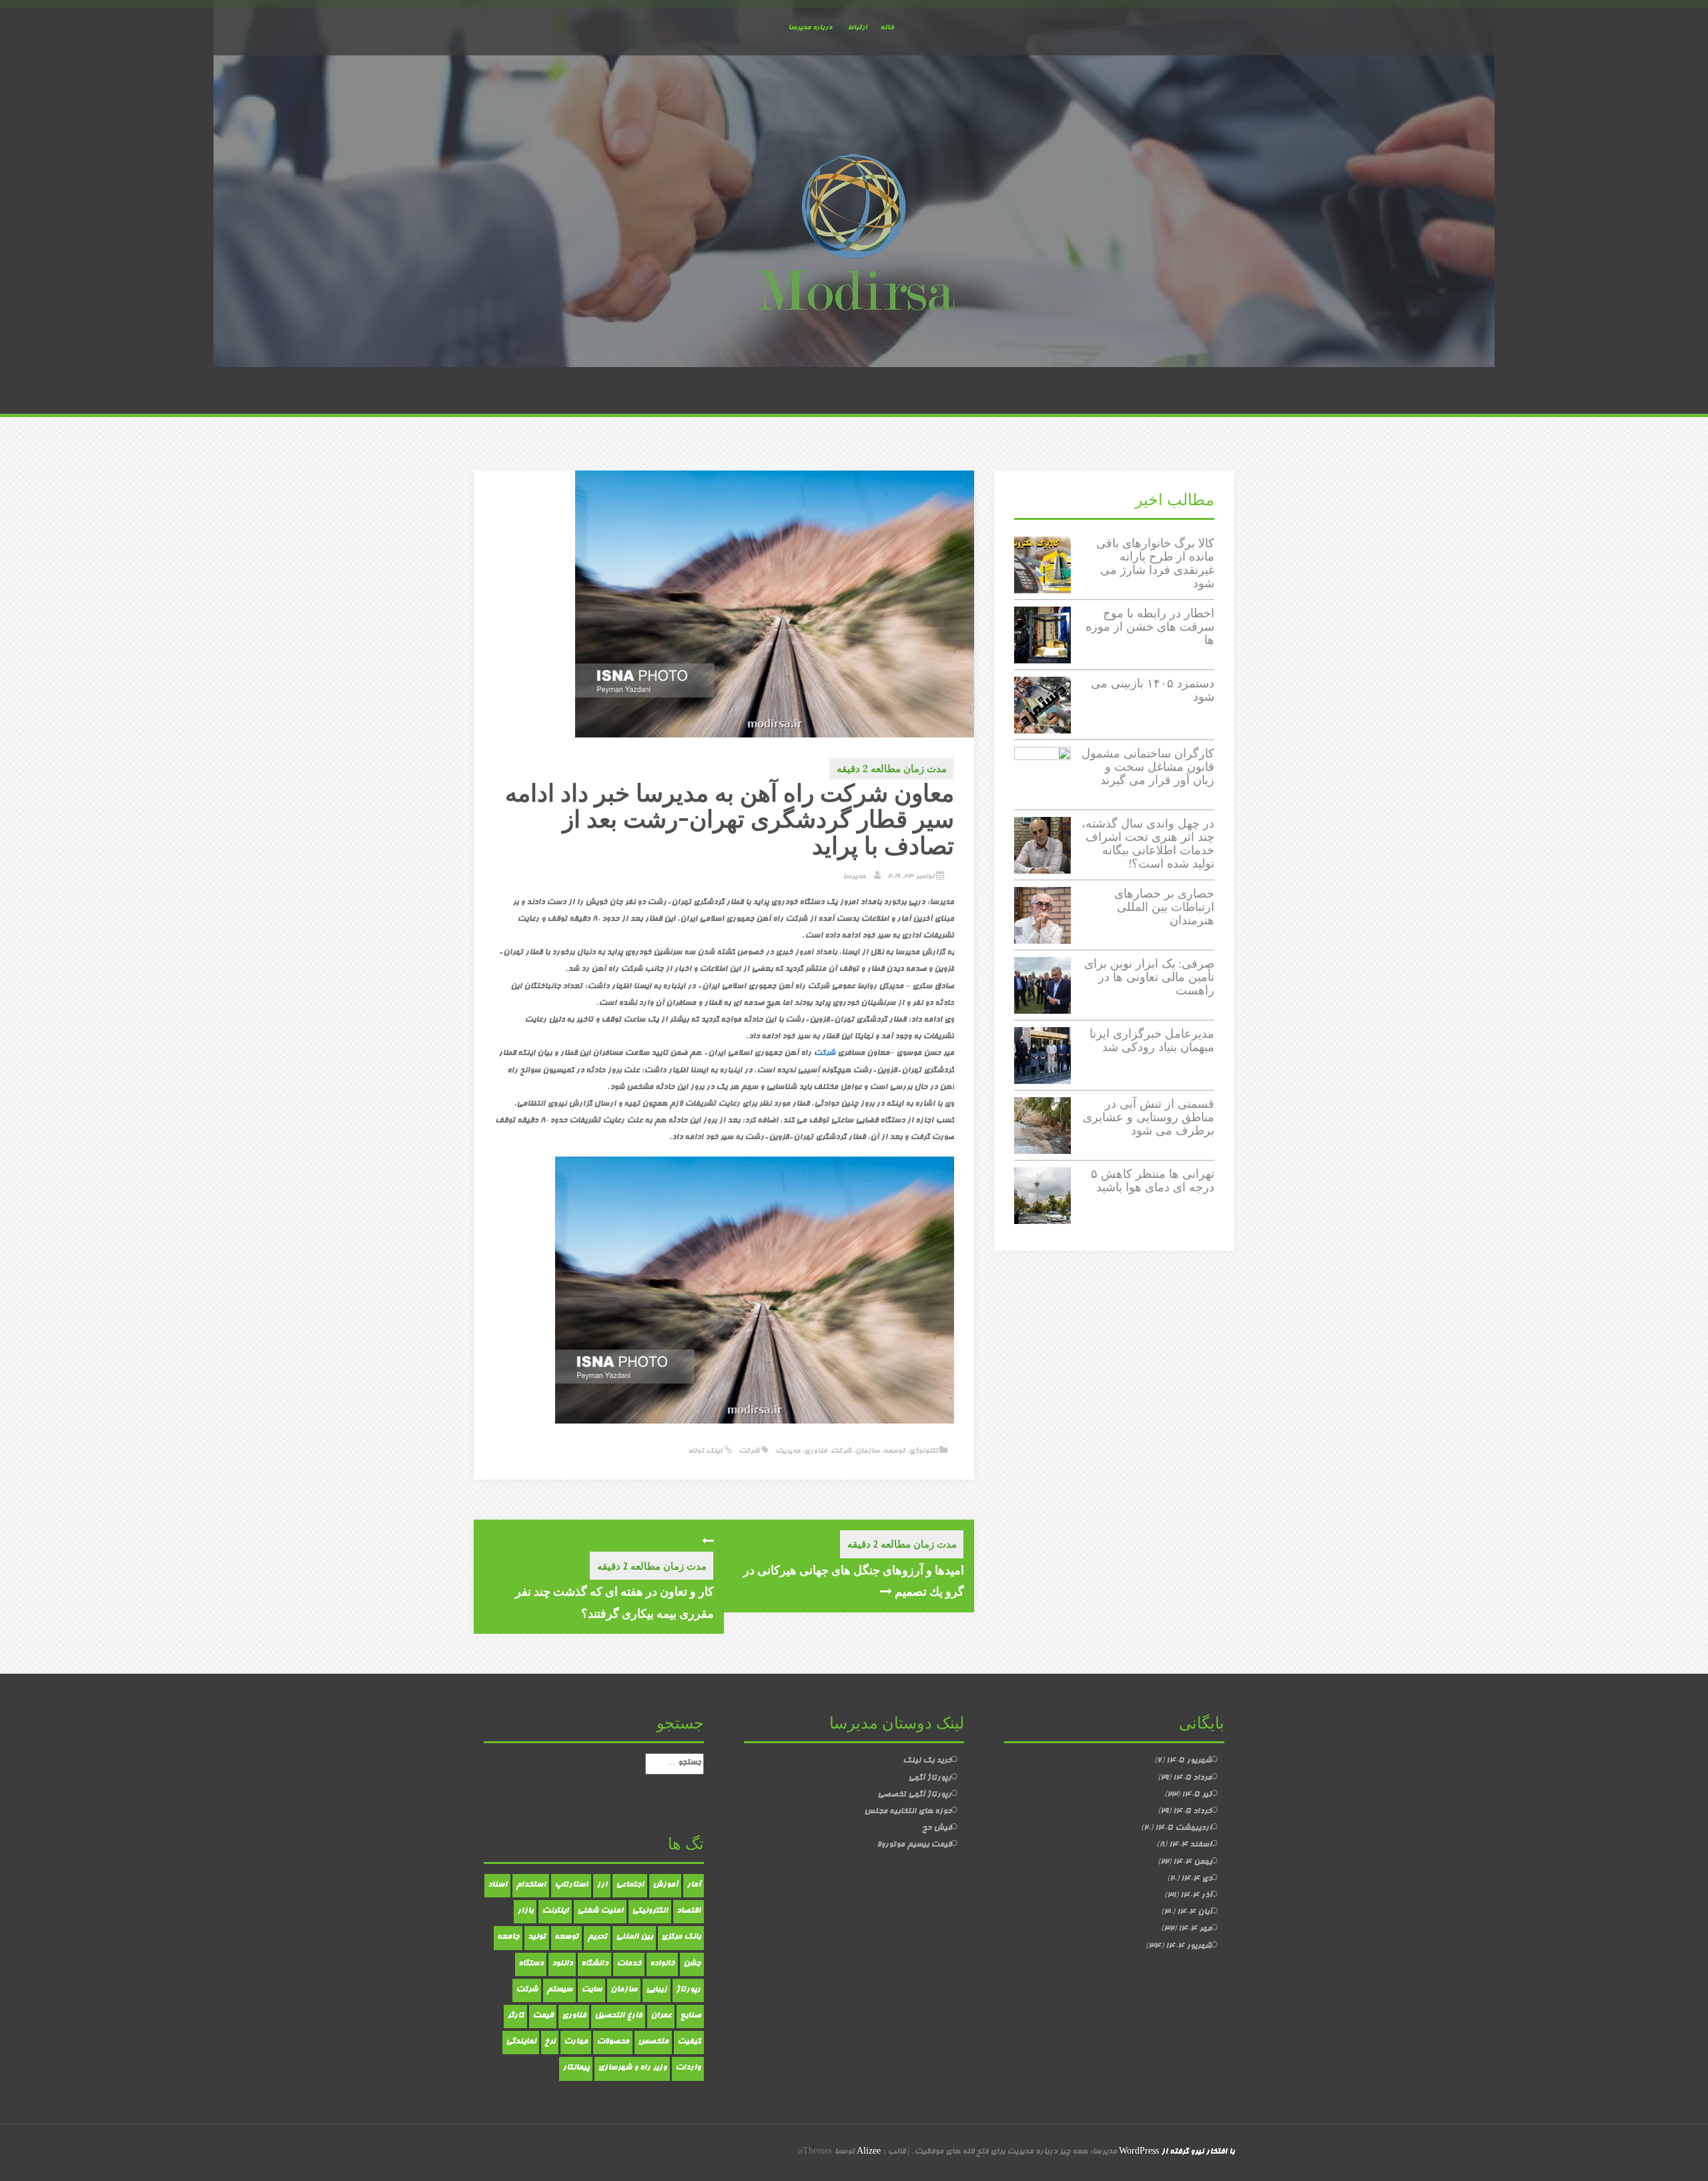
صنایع (690, 2016)
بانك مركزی (681, 1937)
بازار (525, 1911)
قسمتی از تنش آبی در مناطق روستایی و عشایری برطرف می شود (1149, 1117)
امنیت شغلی (600, 1911)
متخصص (653, 2042)
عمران (661, 2016)
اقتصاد (689, 1911)
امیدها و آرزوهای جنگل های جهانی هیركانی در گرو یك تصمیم (854, 1580)
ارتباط (857, 28)
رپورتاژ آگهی (930, 1779)
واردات (688, 2068)
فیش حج (937, 1829)
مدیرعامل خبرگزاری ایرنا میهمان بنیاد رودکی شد (1152, 1040)
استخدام (531, 1885)
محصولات (613, 2042)
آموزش (665, 1885)
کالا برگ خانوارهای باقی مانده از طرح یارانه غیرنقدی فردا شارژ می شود (1155, 563)
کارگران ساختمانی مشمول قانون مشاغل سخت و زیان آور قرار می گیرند (1148, 766)
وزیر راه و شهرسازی (632, 2068)
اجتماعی (630, 1885)
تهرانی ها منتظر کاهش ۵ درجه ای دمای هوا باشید (1153, 1180)
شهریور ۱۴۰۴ (1189, 1947)
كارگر (515, 2016)
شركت (824, 1054)
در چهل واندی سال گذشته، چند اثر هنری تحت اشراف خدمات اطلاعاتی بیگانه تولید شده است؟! (1148, 843)
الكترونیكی (650, 1911)
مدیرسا (854, 877)
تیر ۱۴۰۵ (1197, 1795)
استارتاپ (571, 1885)
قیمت (543, 2016)
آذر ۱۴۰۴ (1196, 1896)
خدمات (629, 1964)
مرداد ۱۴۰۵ (1192, 1779)
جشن (692, 1964)
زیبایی (657, 1990)
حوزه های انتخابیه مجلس (908, 1812)
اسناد (497, 1885)
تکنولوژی (923, 1451)
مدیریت (788, 1451)
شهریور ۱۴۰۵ (1189, 1761)
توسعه (894, 1451)
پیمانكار (576, 2068)
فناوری (815, 1451)
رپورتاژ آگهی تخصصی (914, 1795)
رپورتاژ (688, 1990)
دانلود (562, 1964)
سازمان (867, 1451)
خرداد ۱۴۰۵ (1192, 1812)
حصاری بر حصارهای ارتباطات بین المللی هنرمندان (1164, 907)
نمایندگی (521, 2042)
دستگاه (531, 1964)
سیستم (559, 1990)
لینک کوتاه (706, 1451)
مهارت (576, 2042)
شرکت (841, 1451)
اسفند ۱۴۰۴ (1190, 1845)
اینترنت (555, 1911)
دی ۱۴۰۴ (1196, 1879)
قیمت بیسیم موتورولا (914, 1845)
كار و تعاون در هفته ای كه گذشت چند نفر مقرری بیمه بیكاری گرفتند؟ (614, 1602)
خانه (887, 28)
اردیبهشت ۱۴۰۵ (1183, 1829)
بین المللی (634, 1937)
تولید (537, 1937)
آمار (694, 1885)
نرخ (550, 2042)
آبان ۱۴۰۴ (1194, 1913)
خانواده (662, 1964)
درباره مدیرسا (810, 28)
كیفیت (689, 2042)
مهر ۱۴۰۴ (1195, 1929)
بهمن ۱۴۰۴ (1192, 1863)
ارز (602, 1885)
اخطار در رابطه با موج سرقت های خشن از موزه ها (1150, 626)
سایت (591, 1990)
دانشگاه (594, 1964)
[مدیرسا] (854, 236)
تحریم (597, 1937)
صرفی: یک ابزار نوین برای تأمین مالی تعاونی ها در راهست (1149, 977)
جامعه (508, 1937)
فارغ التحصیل (618, 2016)
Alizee (869, 2152)
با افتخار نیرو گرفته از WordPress (1177, 2152)
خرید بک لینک (927, 1761)
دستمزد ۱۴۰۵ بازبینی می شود (1153, 690)
